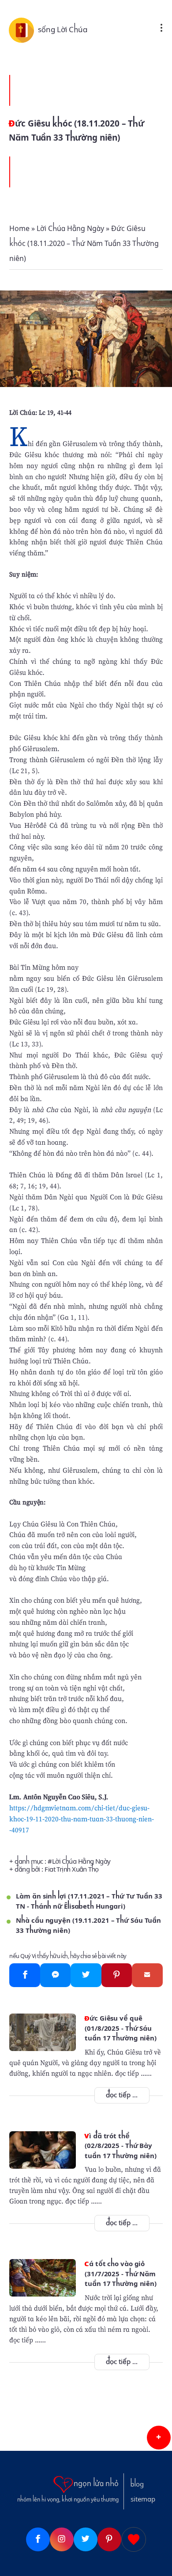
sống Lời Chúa (63, 30)
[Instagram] (62, 2539)
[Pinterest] (117, 1975)
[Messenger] (55, 1975)
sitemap (143, 2499)
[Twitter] (86, 1975)
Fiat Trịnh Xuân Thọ (71, 1869)
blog (137, 2484)
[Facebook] (24, 1975)
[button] (159, 2438)
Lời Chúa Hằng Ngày (81, 1861)
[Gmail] (147, 1975)
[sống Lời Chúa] (23, 30)
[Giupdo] (134, 2539)
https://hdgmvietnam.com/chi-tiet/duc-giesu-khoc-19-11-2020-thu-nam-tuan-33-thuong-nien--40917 (82, 1819)
